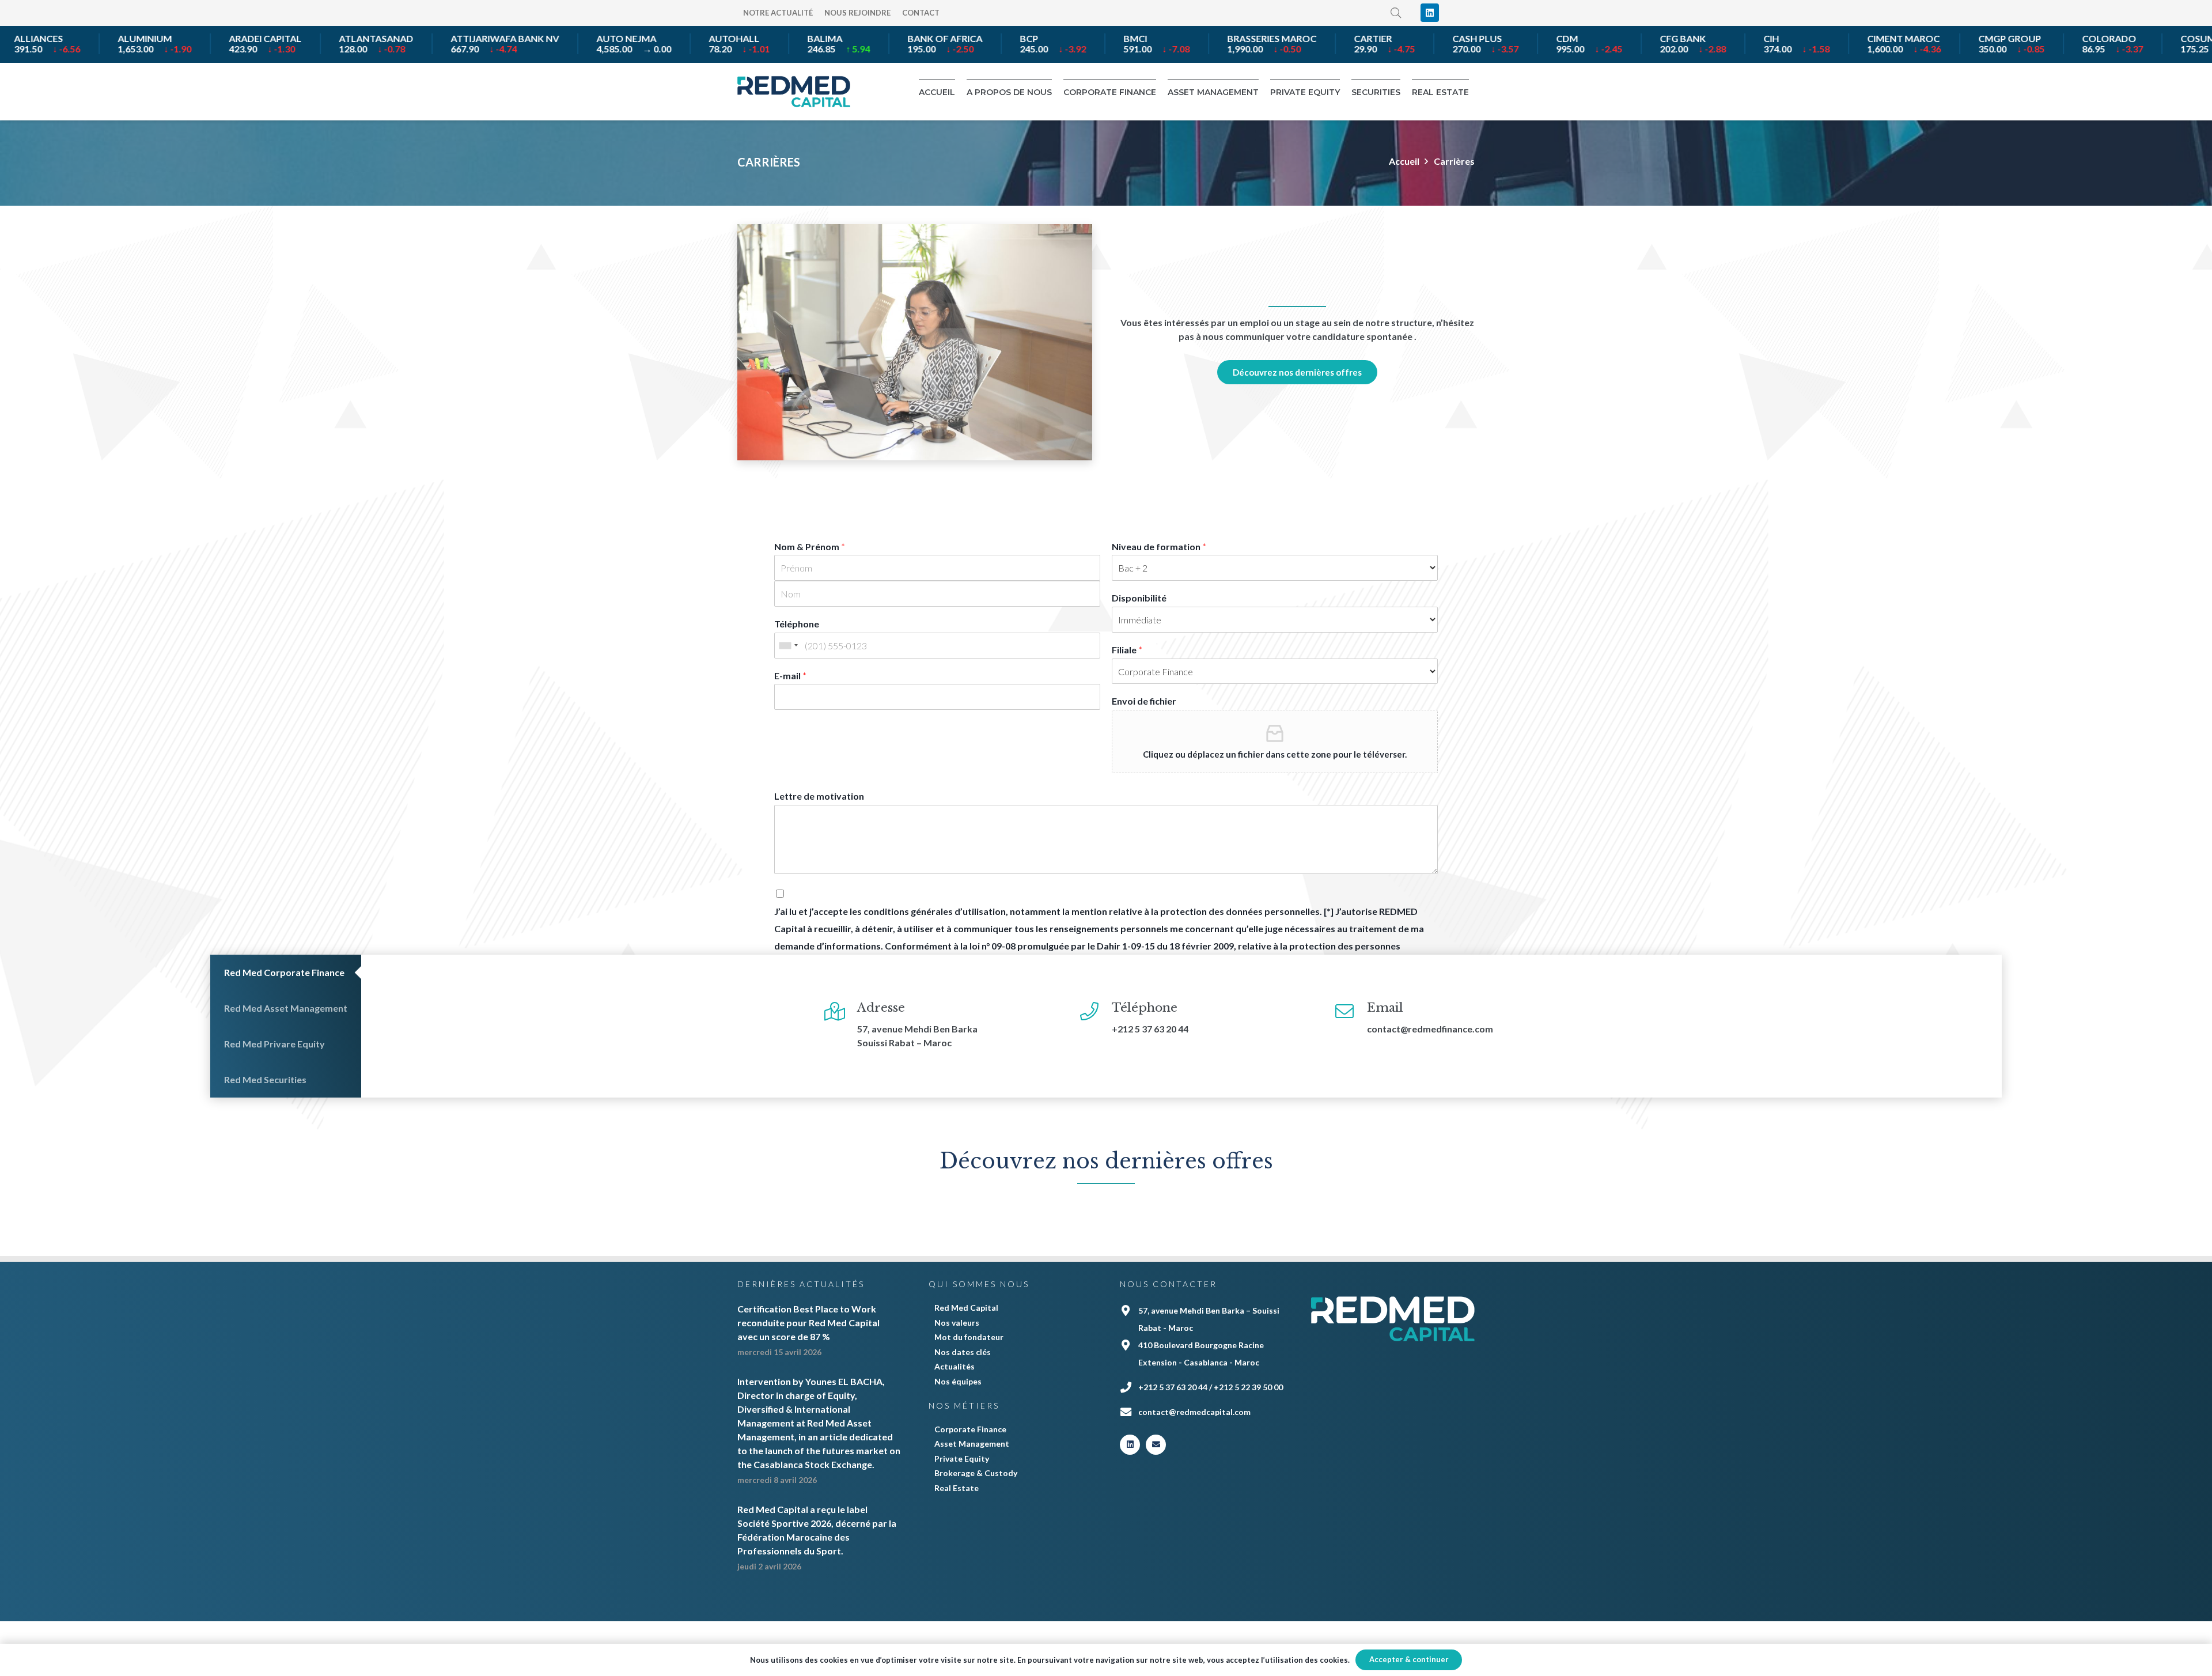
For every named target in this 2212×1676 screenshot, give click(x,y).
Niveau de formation (1159, 546)
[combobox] (788, 646)
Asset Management (972, 1444)
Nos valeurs (957, 1323)
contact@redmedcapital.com (1194, 1412)
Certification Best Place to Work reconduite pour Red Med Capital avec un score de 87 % (808, 1323)
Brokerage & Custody (976, 1473)
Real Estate (957, 1488)
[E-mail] (1156, 1445)
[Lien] (794, 92)
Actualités (955, 1366)
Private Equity (962, 1459)
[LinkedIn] (1430, 13)
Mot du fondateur (969, 1337)
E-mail (790, 676)
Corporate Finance (970, 1429)
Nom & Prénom (810, 546)
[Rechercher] (1396, 13)
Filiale (1127, 650)
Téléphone (797, 624)
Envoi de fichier (1144, 701)
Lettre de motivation (819, 796)
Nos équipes (958, 1381)
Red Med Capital (966, 1308)
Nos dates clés (963, 1352)
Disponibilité (1139, 598)
